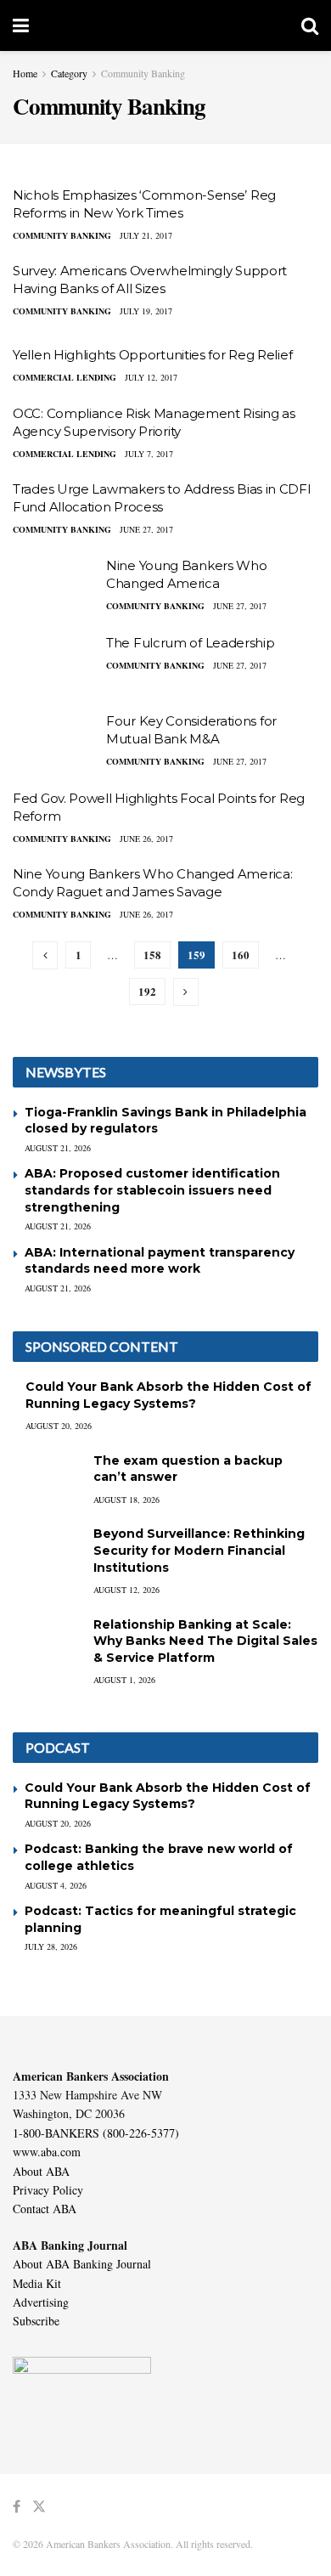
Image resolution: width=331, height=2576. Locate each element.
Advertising (41, 2302)
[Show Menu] (21, 25)
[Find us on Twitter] (39, 2507)
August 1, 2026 (124, 1680)
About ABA (41, 2171)
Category (69, 73)
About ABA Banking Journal (82, 2264)
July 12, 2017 (151, 377)
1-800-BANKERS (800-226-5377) (96, 2133)
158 (152, 955)
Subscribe (36, 2321)
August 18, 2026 (126, 1500)
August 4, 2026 (56, 1885)
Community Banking (143, 73)
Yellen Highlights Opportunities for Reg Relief (152, 355)
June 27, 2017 (146, 529)
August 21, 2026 (58, 1148)
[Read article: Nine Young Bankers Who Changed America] (55, 587)
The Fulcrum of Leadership (191, 643)
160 (241, 955)
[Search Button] (310, 25)
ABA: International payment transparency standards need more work (160, 1261)
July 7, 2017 (149, 454)
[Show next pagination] (186, 992)
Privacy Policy (48, 2190)
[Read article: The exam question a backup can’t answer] (47, 1477)
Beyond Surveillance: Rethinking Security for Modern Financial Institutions (199, 1550)
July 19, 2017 (146, 311)
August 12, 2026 (126, 1590)
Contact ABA (45, 2209)
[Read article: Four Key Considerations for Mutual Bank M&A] (55, 743)
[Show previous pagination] (45, 955)
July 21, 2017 (146, 235)
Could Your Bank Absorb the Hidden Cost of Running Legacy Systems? (168, 1395)
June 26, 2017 (146, 839)
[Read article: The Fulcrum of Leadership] (55, 664)
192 (147, 991)
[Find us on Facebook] (17, 2507)
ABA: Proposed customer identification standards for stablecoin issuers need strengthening (152, 1190)
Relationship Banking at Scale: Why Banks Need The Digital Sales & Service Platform (205, 1641)
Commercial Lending (65, 377)
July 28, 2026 (51, 1946)
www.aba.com (47, 2152)
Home (25, 73)
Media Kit (37, 2283)
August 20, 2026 (59, 1426)
